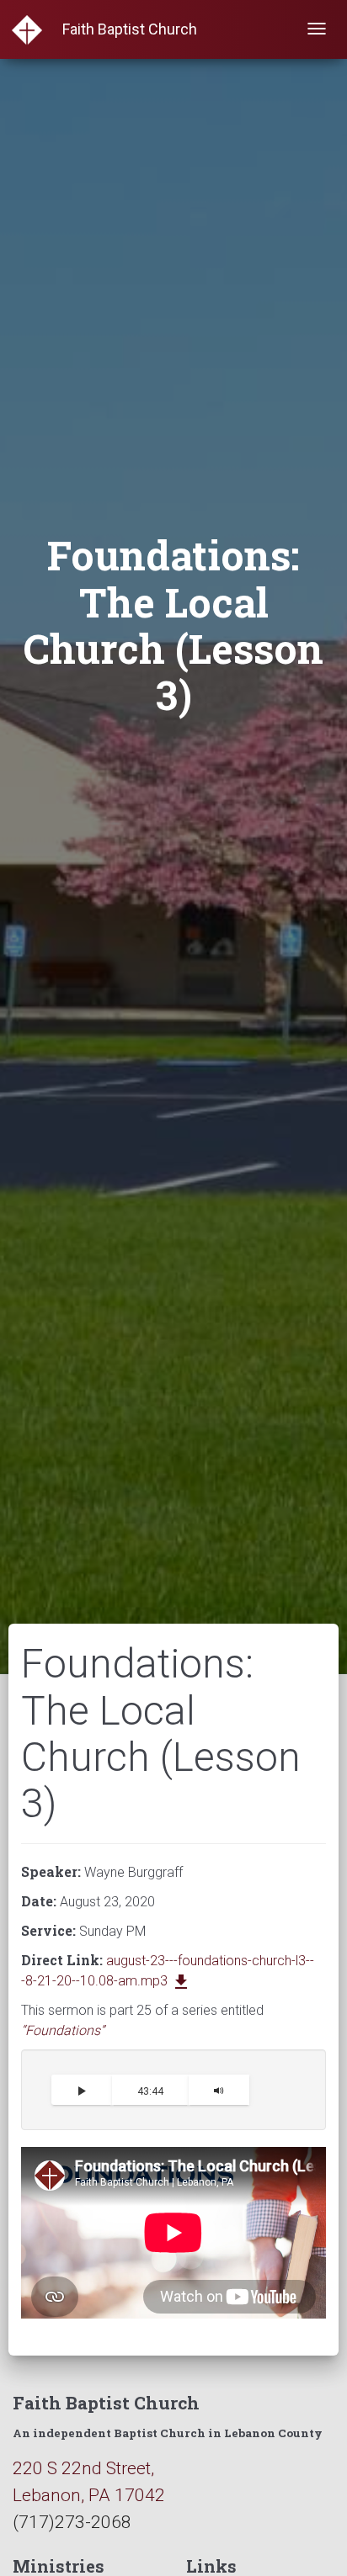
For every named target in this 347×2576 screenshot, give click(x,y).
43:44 (150, 2091)
